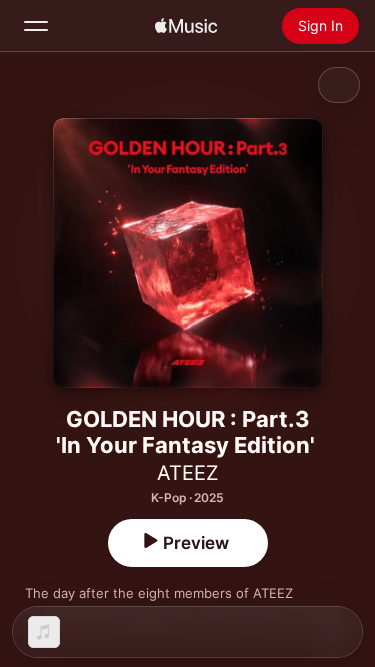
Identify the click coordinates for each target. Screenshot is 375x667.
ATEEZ (188, 473)
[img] (186, 26)
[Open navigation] (36, 26)
